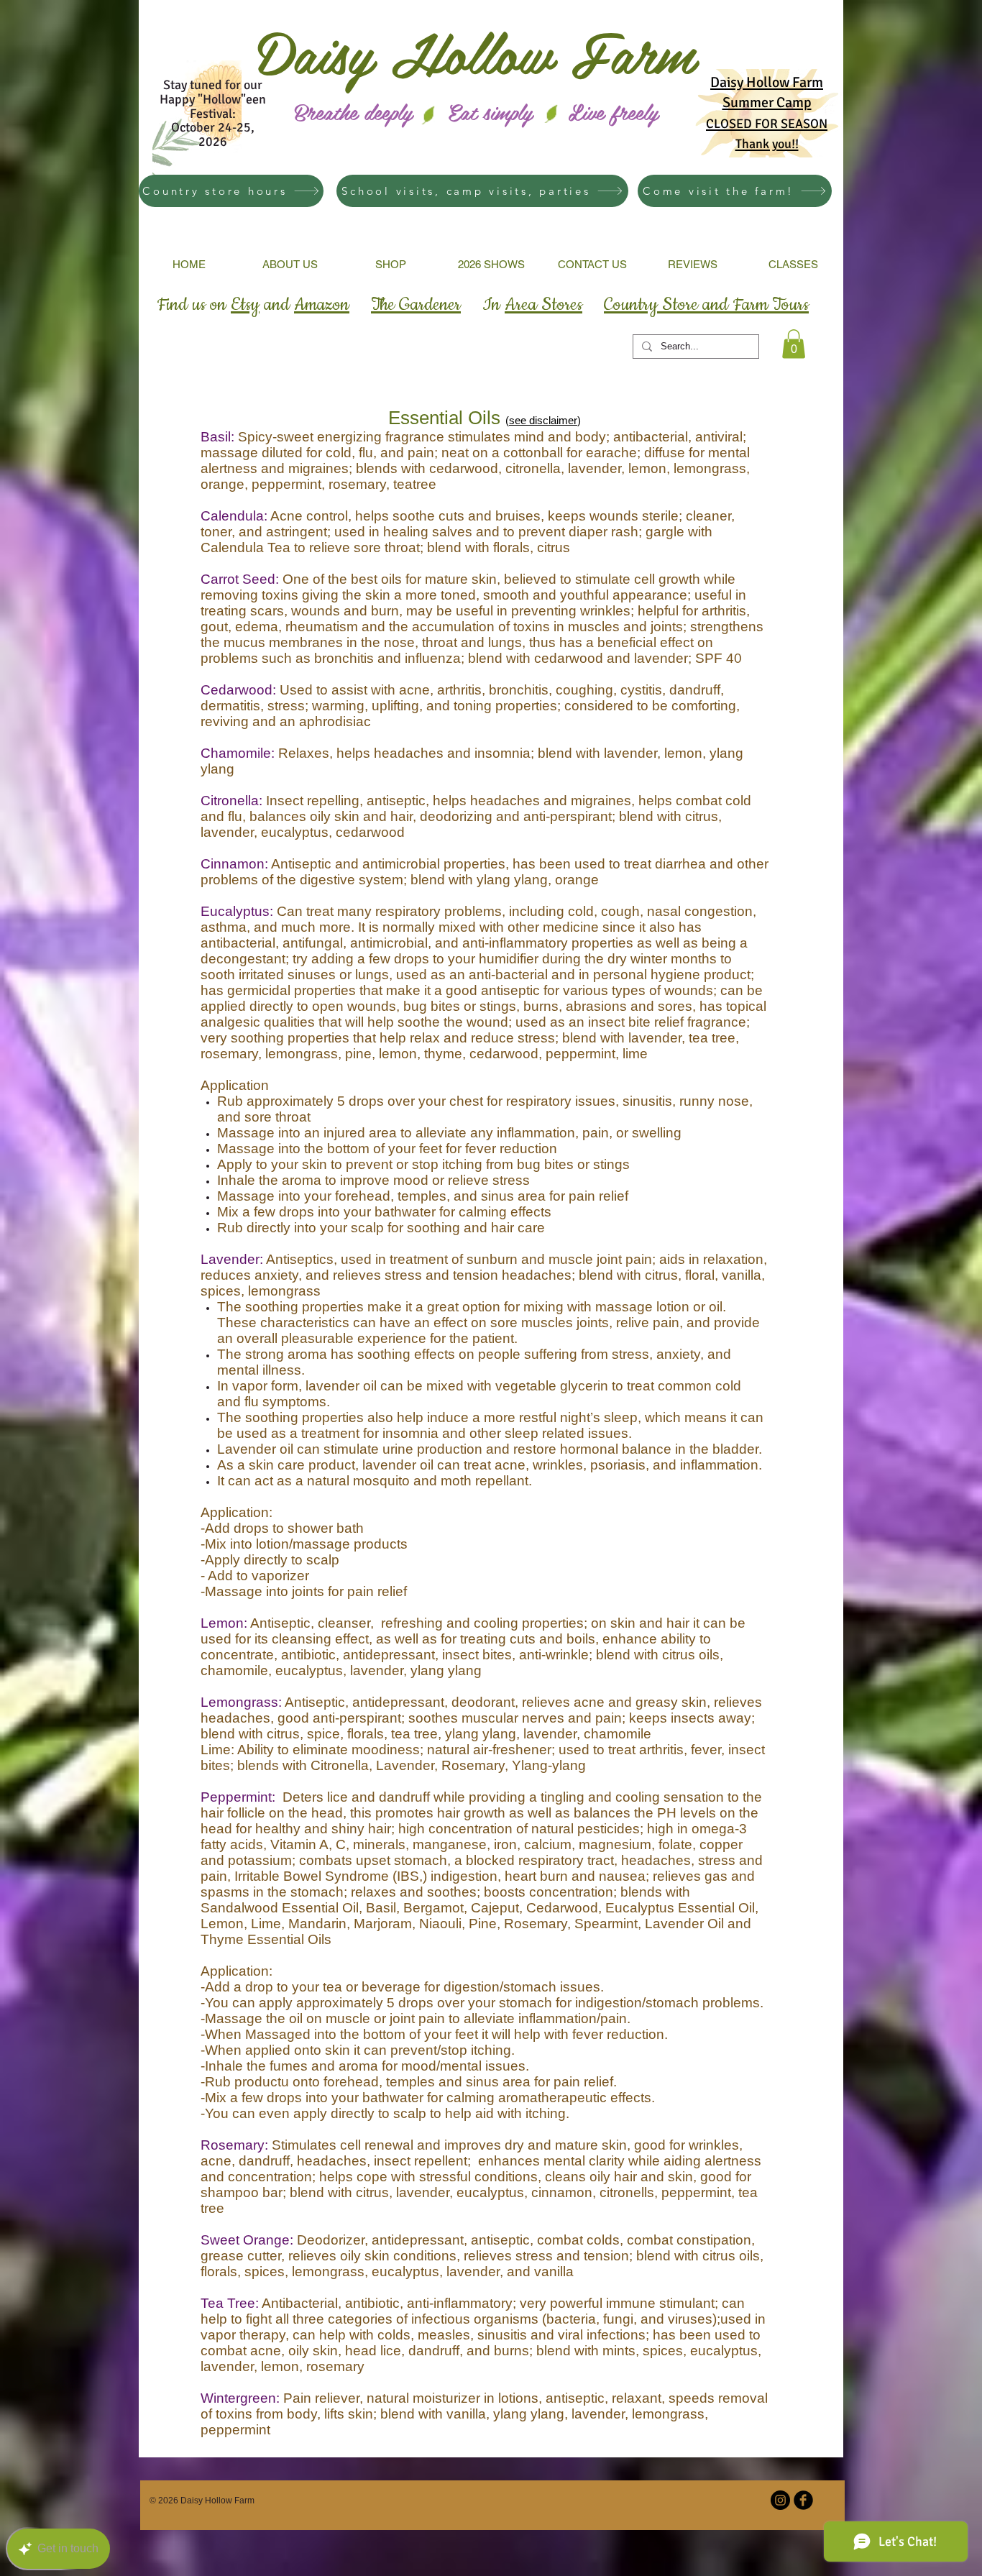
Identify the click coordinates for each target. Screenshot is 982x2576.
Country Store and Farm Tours (706, 305)
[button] (794, 344)
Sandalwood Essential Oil (280, 1908)
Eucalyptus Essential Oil (680, 1908)
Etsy (245, 305)
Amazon (322, 305)
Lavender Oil (684, 1924)
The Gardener (416, 305)
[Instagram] (780, 2500)
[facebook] (803, 2500)
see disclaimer (543, 420)
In (532, 305)
